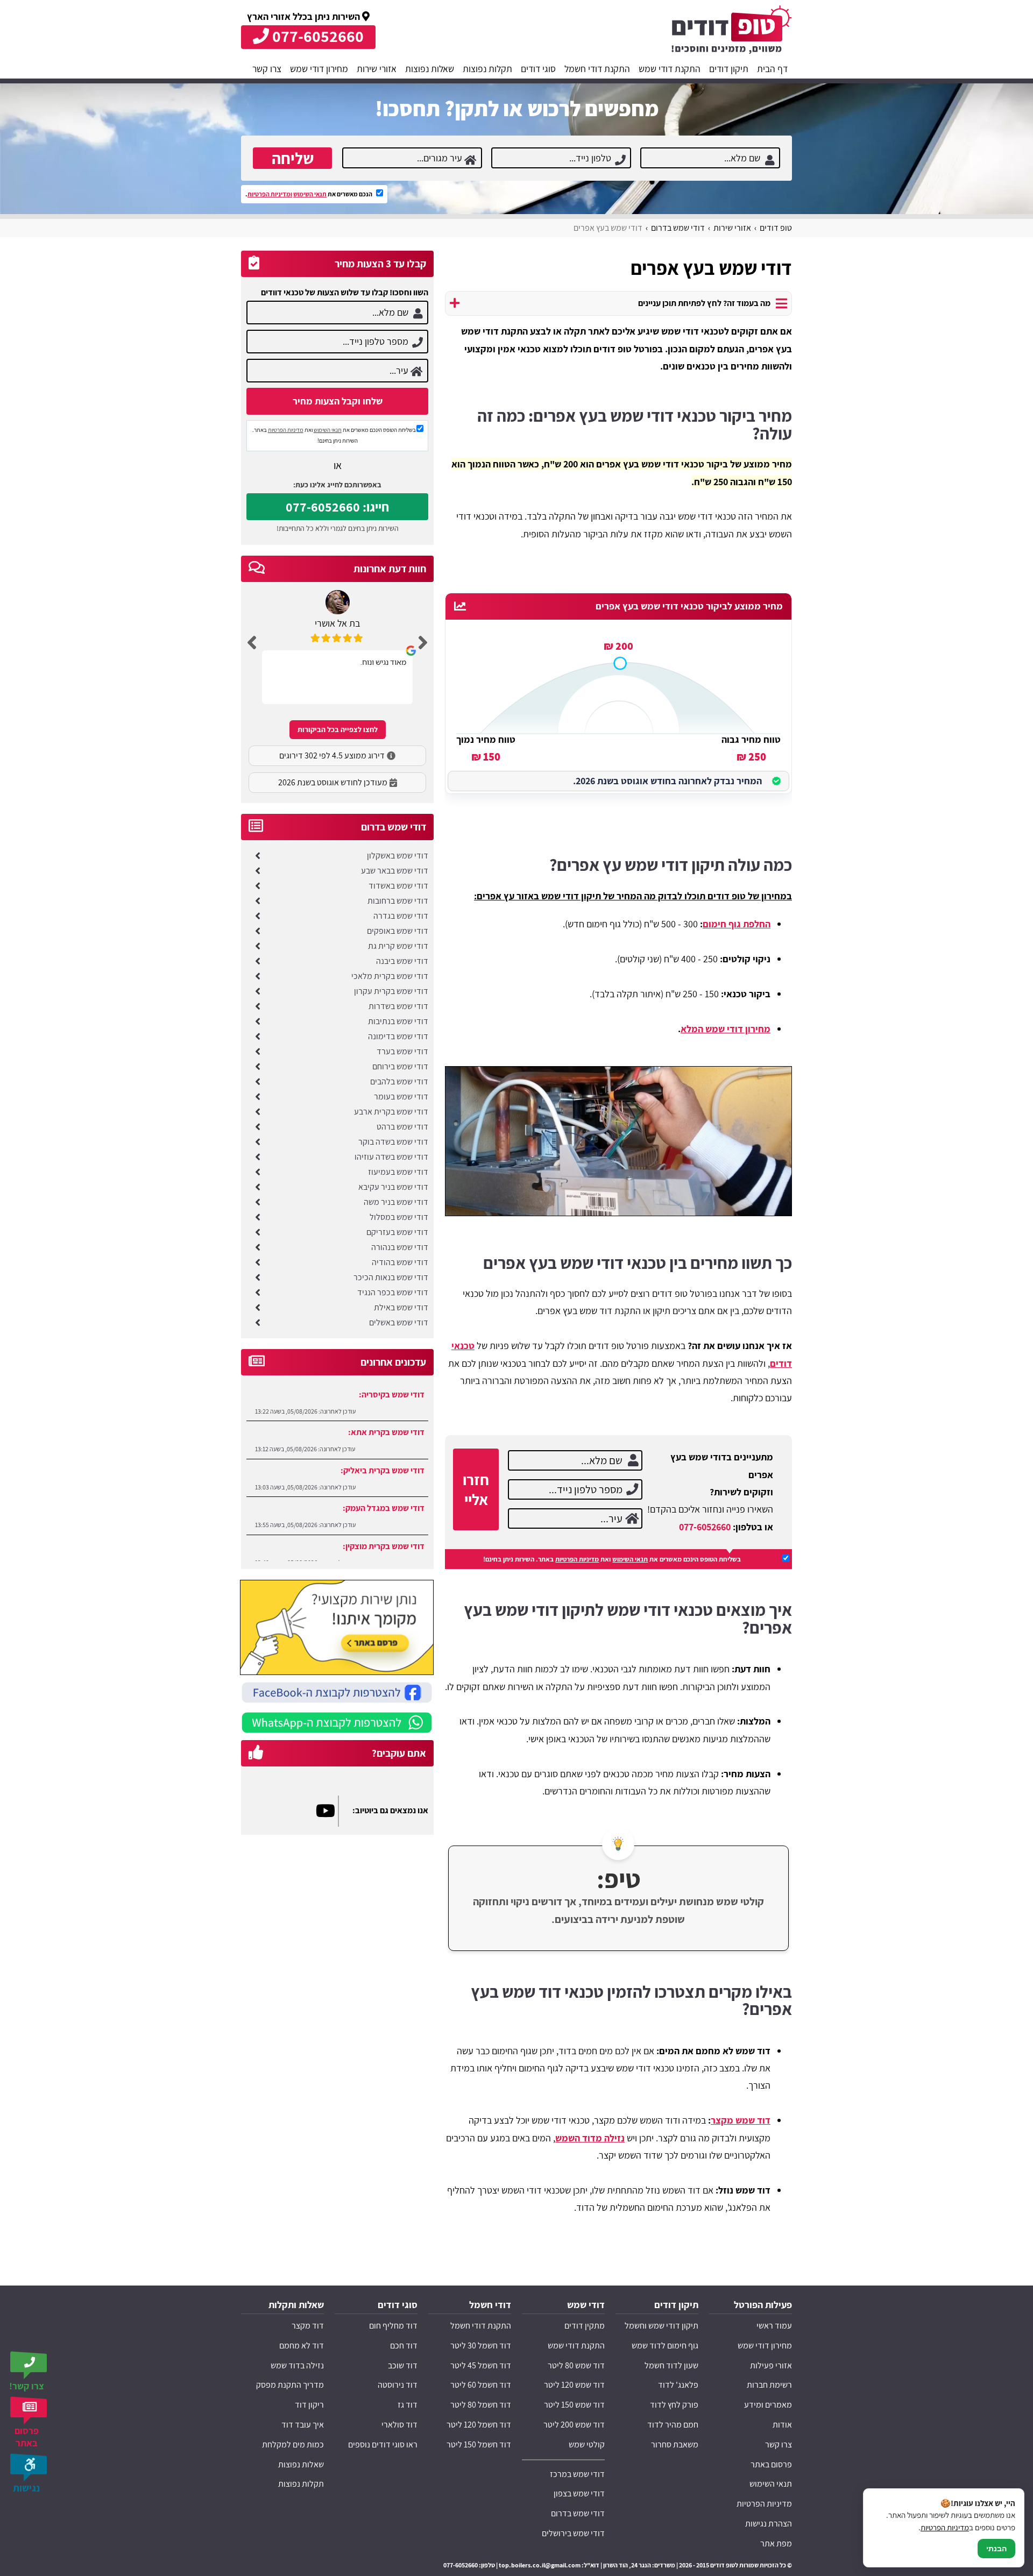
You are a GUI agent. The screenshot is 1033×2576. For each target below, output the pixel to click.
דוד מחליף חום (393, 2326)
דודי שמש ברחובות (398, 901)
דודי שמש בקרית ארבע (391, 1112)
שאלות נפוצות (430, 69)
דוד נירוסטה (398, 2385)
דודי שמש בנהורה (400, 1247)
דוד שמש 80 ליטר (576, 2365)
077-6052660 (705, 1527)
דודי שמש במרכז (577, 2474)
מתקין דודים (585, 2326)
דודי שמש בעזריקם (397, 1232)
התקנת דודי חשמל (597, 69)
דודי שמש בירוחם (400, 1066)
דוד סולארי (399, 2425)
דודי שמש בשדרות (398, 1006)
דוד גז (408, 2405)
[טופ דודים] (732, 32)
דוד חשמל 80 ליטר (481, 2405)
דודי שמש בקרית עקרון (391, 991)
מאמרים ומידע (768, 2405)
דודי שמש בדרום (578, 2513)
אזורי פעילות (771, 2365)
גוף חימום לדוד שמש (665, 2346)
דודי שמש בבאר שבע (395, 871)
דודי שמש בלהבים (399, 1081)
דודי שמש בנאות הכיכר (391, 1277)
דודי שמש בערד (402, 1051)
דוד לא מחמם (302, 2346)
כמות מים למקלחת (293, 2444)
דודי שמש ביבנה (402, 961)
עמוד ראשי (774, 2326)
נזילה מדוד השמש (590, 2138)
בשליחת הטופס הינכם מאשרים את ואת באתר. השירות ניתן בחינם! (612, 1559)
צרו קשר (267, 69)
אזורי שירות (377, 69)
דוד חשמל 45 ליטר (481, 2365)
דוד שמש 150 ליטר (574, 2405)
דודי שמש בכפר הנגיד (393, 1292)
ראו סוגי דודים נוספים (383, 2444)
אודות (782, 2425)
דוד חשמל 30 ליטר (481, 2346)
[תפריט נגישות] (30, 2467)
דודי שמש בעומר (401, 1097)
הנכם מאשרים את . (309, 194)
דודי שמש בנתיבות (398, 1021)
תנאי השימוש (310, 194)
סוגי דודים (538, 69)
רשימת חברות (769, 2385)
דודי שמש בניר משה (396, 1202)
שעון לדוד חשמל (671, 2365)
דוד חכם (404, 2346)
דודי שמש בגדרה (401, 916)
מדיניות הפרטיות (577, 1559)
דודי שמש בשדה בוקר (393, 1142)
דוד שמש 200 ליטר (574, 2425)
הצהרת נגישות (769, 2524)
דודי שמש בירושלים (573, 2533)
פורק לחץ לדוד (674, 2405)
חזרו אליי (476, 1489)
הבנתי (996, 2549)
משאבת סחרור (675, 2444)
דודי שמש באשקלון (398, 856)
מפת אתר (776, 2543)
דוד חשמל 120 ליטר (479, 2425)
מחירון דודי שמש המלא (726, 1029)
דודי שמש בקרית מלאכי (390, 976)
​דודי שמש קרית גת (398, 946)
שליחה (293, 158)
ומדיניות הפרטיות (270, 194)
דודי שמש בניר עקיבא (393, 1187)
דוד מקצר (308, 2326)
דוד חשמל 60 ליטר (481, 2385)
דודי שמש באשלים (399, 1322)
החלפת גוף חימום (737, 924)
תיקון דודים (729, 69)
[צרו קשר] (30, 2365)
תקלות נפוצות (487, 69)
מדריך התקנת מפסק (290, 2385)
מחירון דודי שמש (319, 69)
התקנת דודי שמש (670, 69)
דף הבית (772, 69)
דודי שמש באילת (401, 1307)
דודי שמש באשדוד (398, 886)
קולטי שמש (587, 2444)
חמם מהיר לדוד (673, 2425)
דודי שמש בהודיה (400, 1262)
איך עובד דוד (303, 2425)
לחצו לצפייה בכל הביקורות (338, 729)
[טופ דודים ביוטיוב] (327, 1811)
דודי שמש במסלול (399, 1217)
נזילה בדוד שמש (297, 2365)
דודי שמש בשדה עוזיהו (391, 1157)
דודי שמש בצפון (579, 2493)
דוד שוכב (403, 2365)
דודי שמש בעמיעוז (398, 1172)
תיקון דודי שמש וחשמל (661, 2326)
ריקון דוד (309, 2405)
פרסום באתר (771, 2464)
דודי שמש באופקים (398, 931)
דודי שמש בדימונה (398, 1036)
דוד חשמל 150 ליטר (479, 2444)
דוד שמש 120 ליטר (574, 2385)
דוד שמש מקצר (741, 2120)
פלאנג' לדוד (678, 2385)
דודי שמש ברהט (402, 1127)
